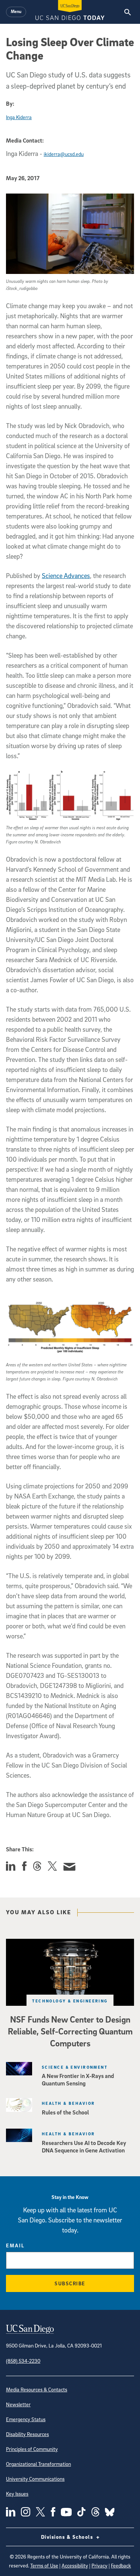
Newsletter (18, 2404)
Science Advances (66, 576)
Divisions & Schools (68, 2537)
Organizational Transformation (38, 2464)
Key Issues (17, 2494)
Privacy (99, 2565)
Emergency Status (26, 2419)
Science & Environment (75, 2067)
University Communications (35, 2479)
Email (15, 2245)
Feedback (121, 2565)
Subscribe (70, 2283)
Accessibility (75, 2565)
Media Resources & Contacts (37, 2389)
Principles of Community (32, 2449)
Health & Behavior (68, 2103)
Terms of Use (44, 2565)
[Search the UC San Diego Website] (127, 12)
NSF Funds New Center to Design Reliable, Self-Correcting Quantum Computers (70, 2031)
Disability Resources (27, 2434)
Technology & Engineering (70, 2001)
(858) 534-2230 (23, 2361)
